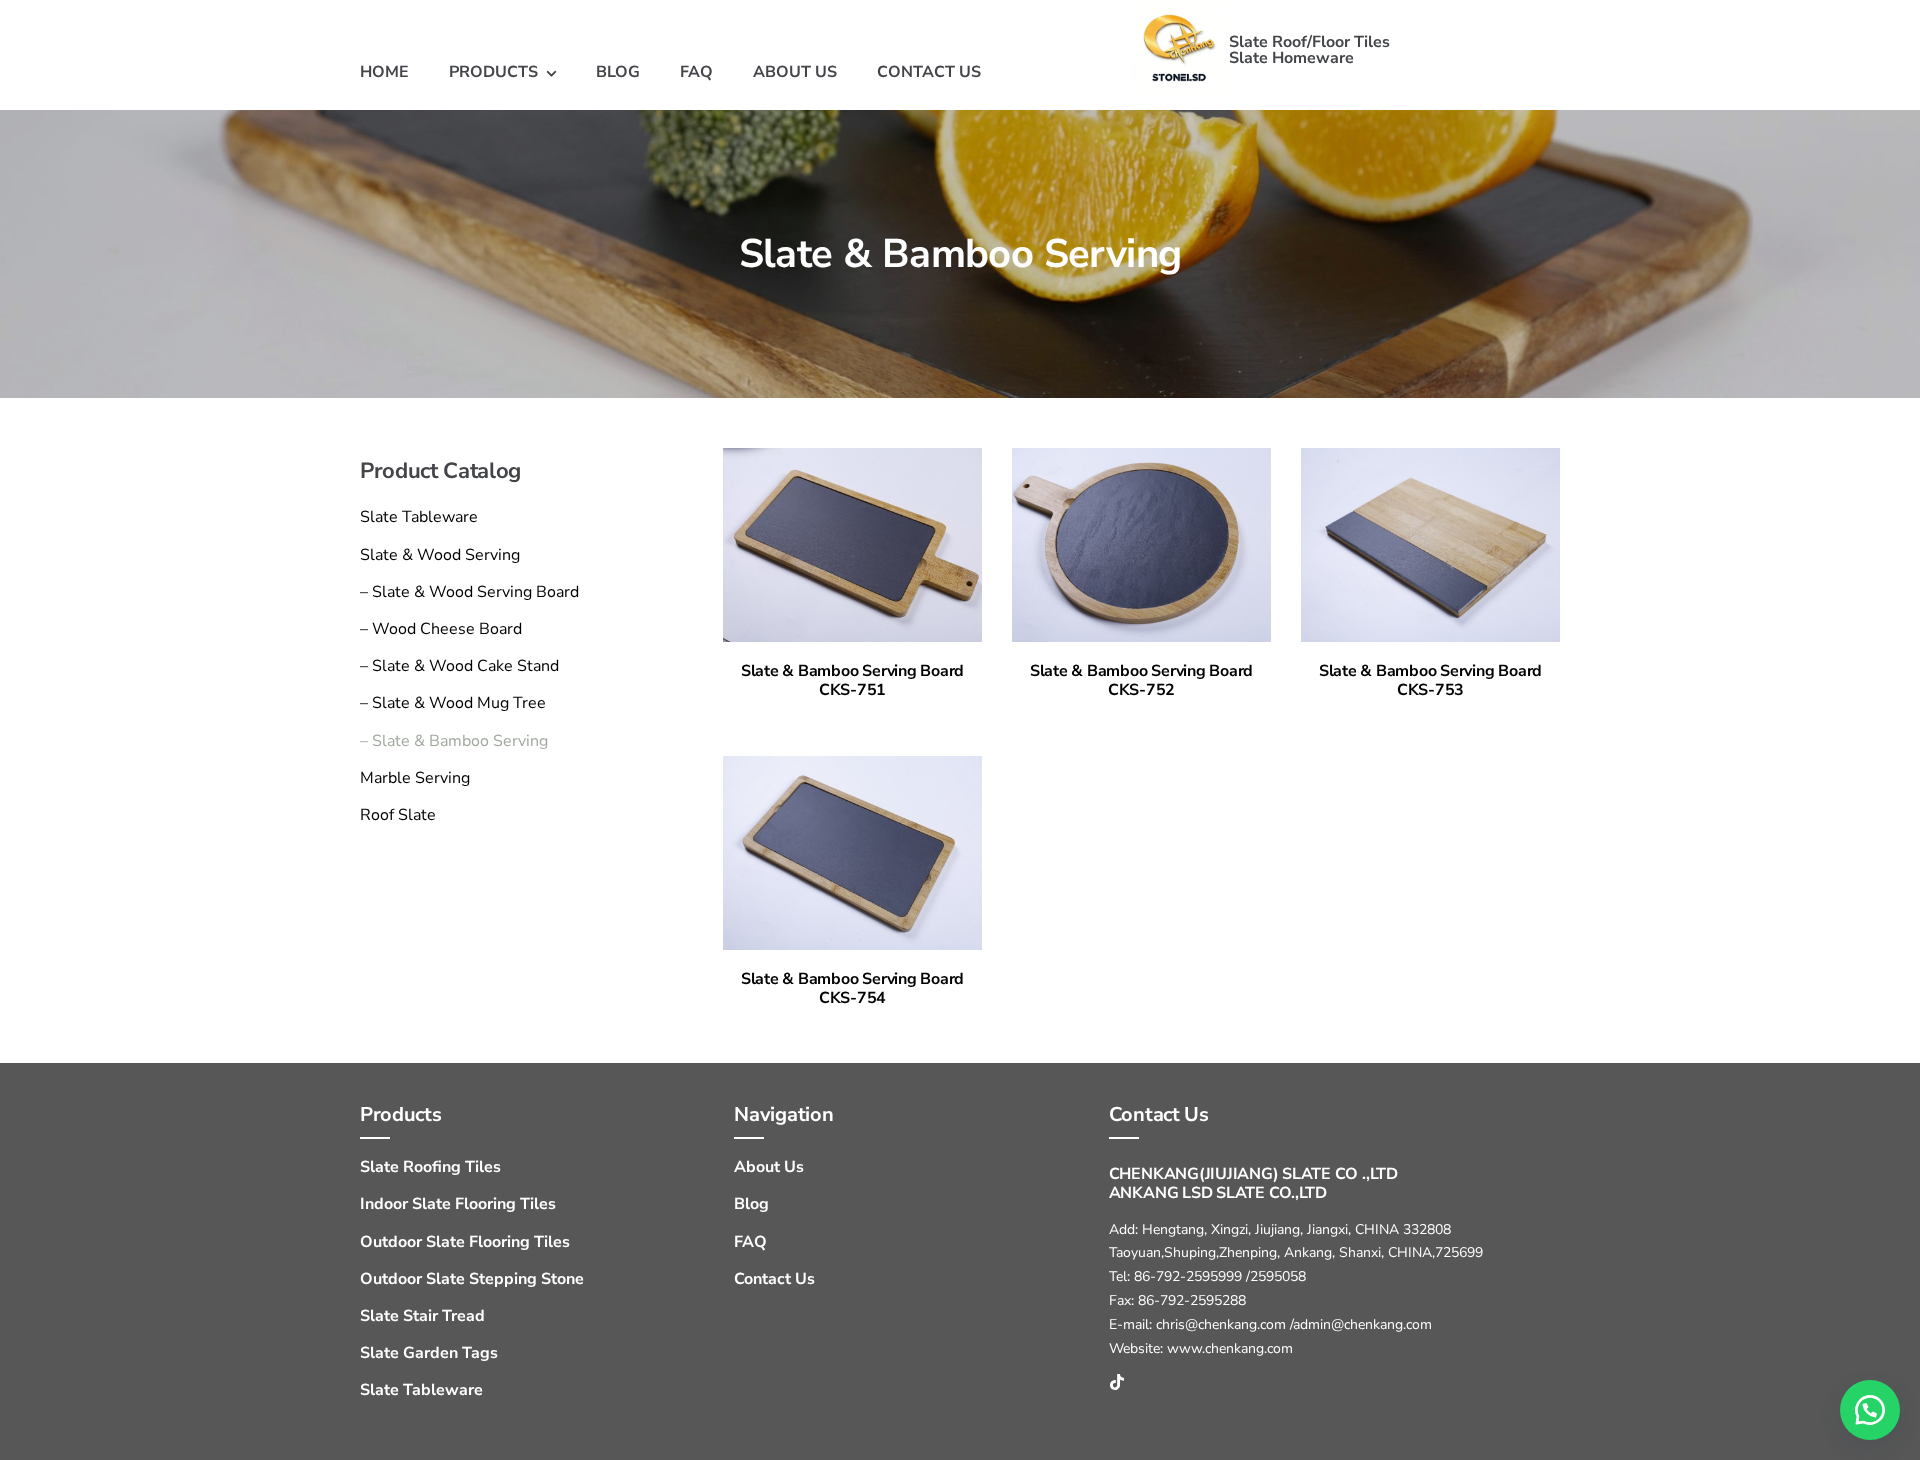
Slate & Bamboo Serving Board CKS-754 (852, 988)
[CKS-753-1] (1430, 456)
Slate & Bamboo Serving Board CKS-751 (852, 680)
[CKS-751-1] (852, 456)
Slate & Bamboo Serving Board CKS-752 (1141, 680)
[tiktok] (1117, 1382)
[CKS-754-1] (852, 764)
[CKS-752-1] (1141, 456)
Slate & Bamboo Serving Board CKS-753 (1430, 680)
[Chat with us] (1870, 1410)
